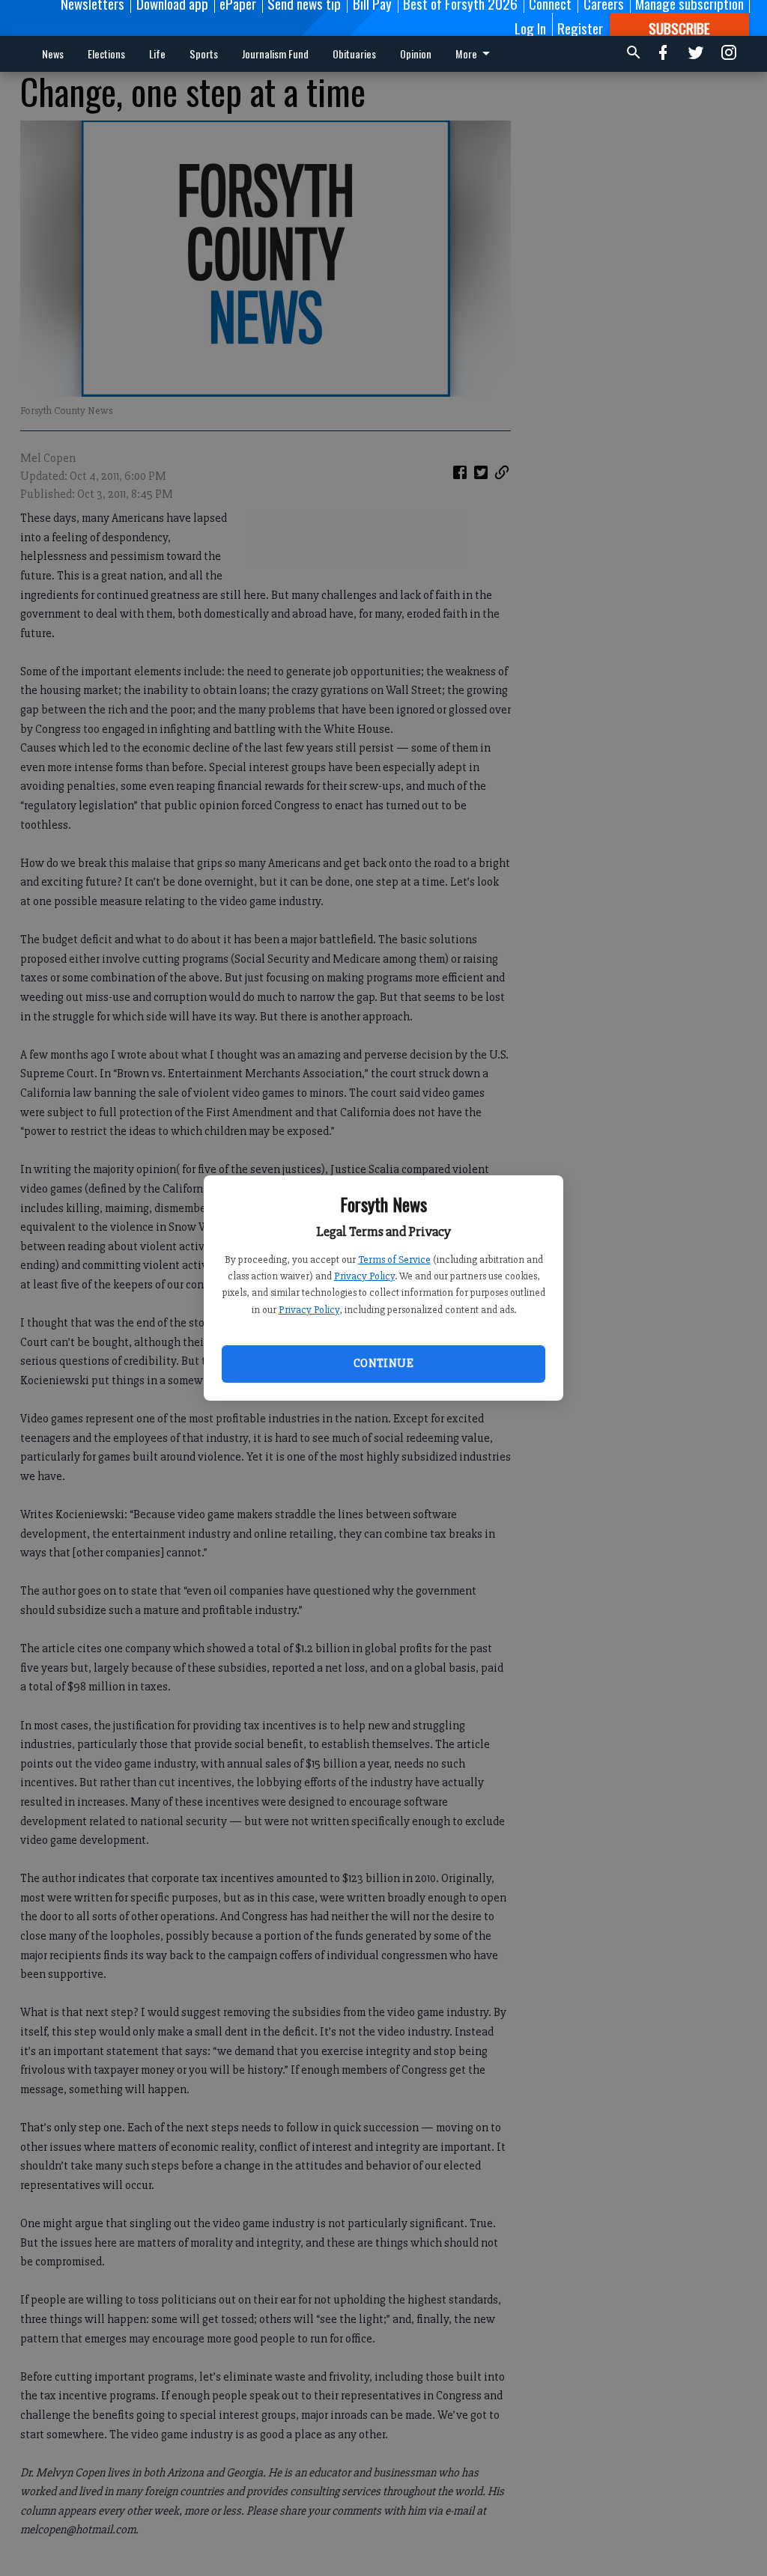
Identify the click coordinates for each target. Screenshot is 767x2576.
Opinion (416, 54)
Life (157, 54)
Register (580, 28)
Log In (530, 28)
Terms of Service (394, 1260)
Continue (383, 1363)
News (53, 54)
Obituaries (354, 54)
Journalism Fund (275, 54)
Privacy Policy (364, 1276)
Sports (204, 54)
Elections (106, 54)
